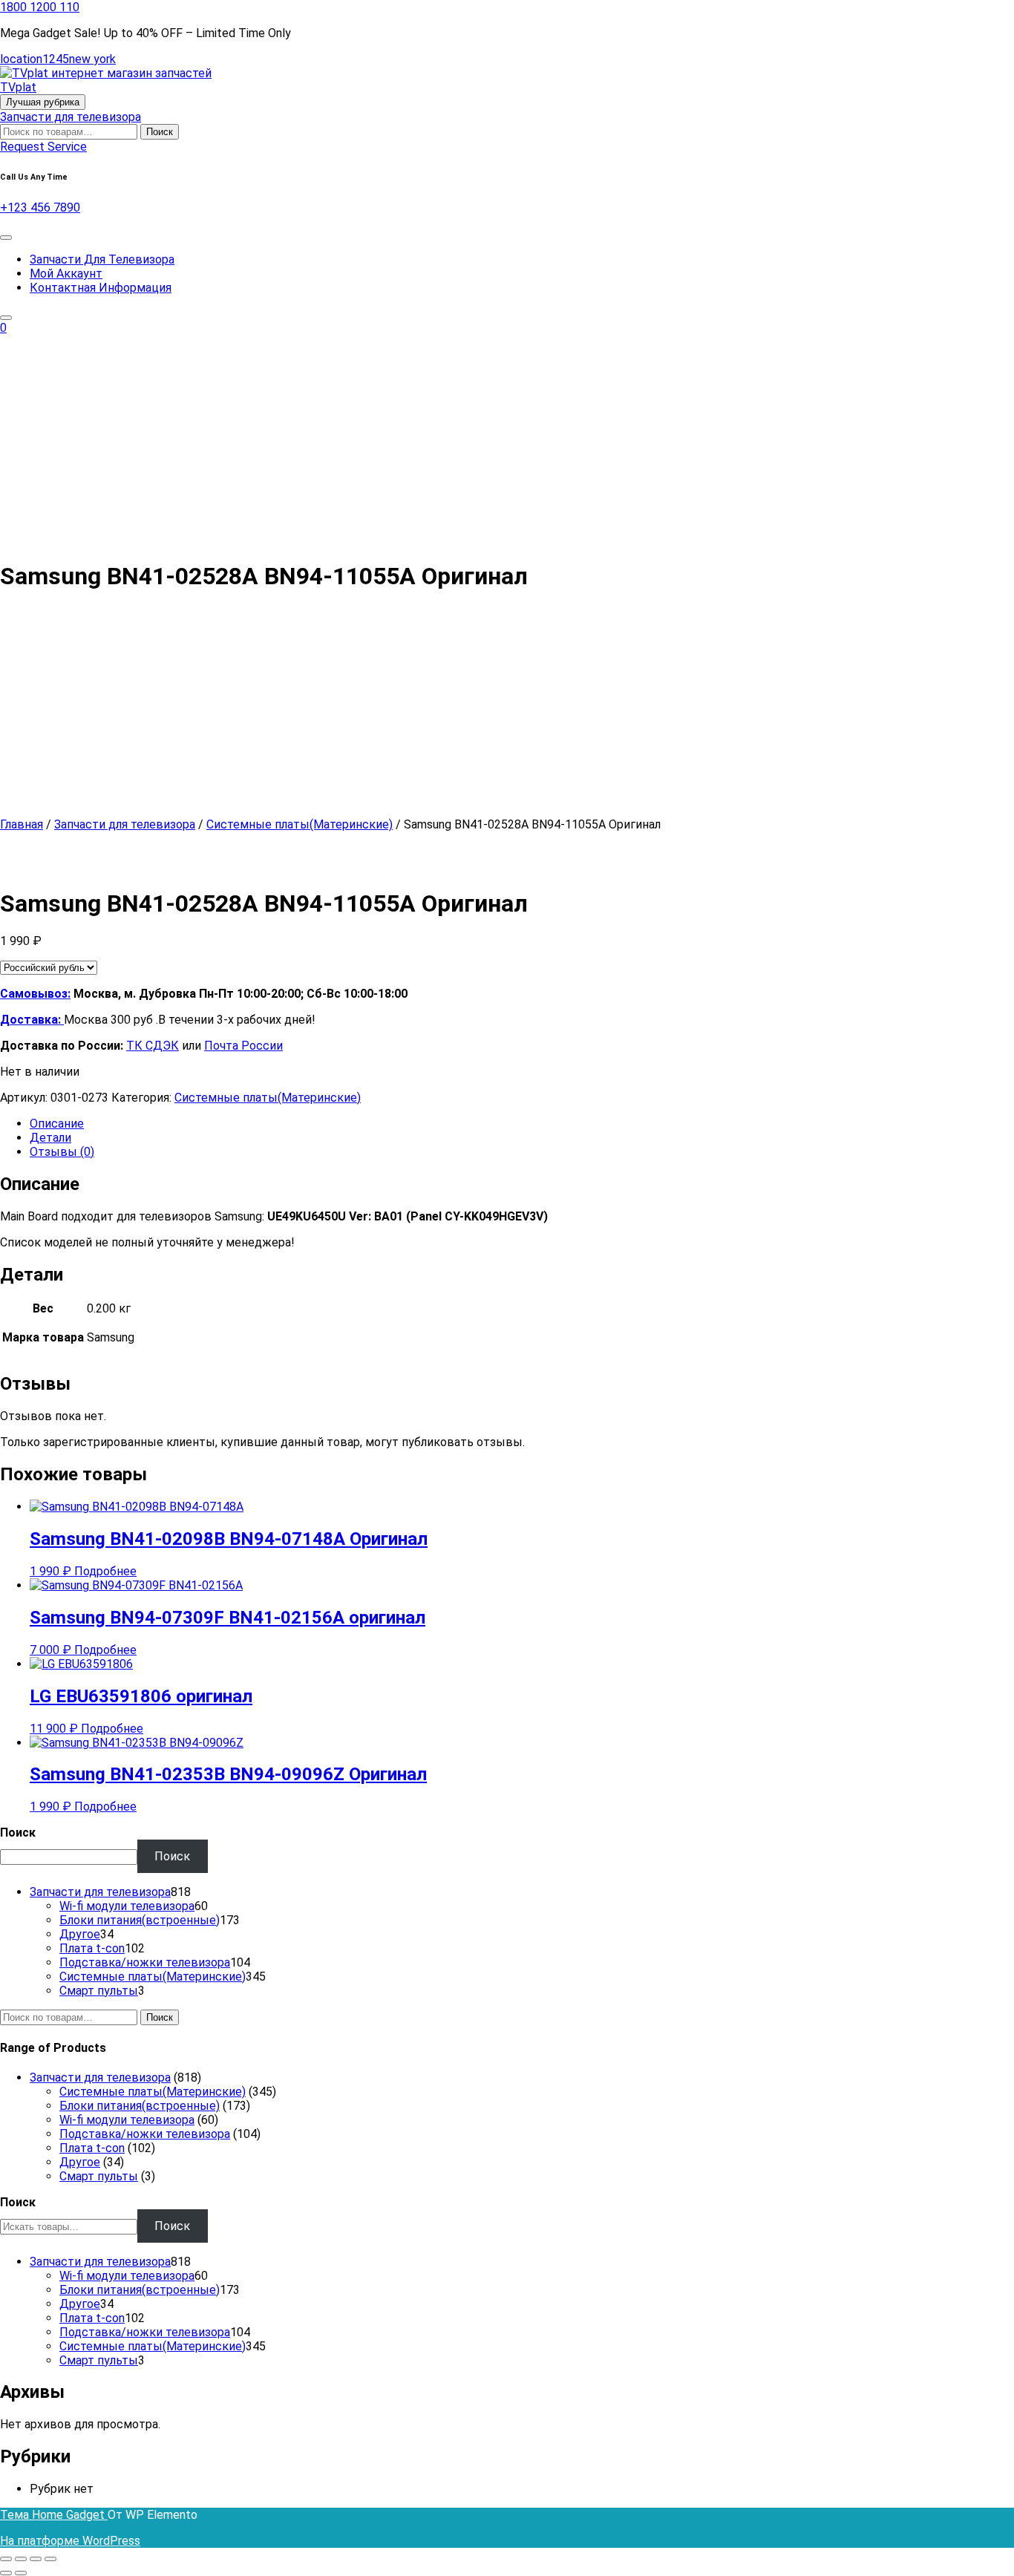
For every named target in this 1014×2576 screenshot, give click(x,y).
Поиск (160, 132)
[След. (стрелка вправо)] (21, 2573)
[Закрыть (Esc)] (50, 2559)
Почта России (243, 1046)
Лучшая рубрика (43, 102)
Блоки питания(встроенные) (140, 2106)
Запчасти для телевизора (71, 117)
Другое (80, 2162)
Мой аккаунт (66, 274)
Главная (22, 824)
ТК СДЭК (153, 1046)
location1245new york (58, 59)
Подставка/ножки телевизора (145, 2134)
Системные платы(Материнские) (300, 824)
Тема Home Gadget (54, 2515)
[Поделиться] (36, 2559)
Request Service (43, 147)
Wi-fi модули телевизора (127, 2120)
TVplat (18, 87)
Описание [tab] (57, 1124)
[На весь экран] (21, 2559)
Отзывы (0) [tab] (62, 1152)
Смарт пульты (99, 2176)
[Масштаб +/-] (6, 2559)
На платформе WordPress (70, 2541)
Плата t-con (92, 2148)
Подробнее (105, 1571)
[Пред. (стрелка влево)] (6, 2573)
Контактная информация (101, 288)
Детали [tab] (50, 1138)
